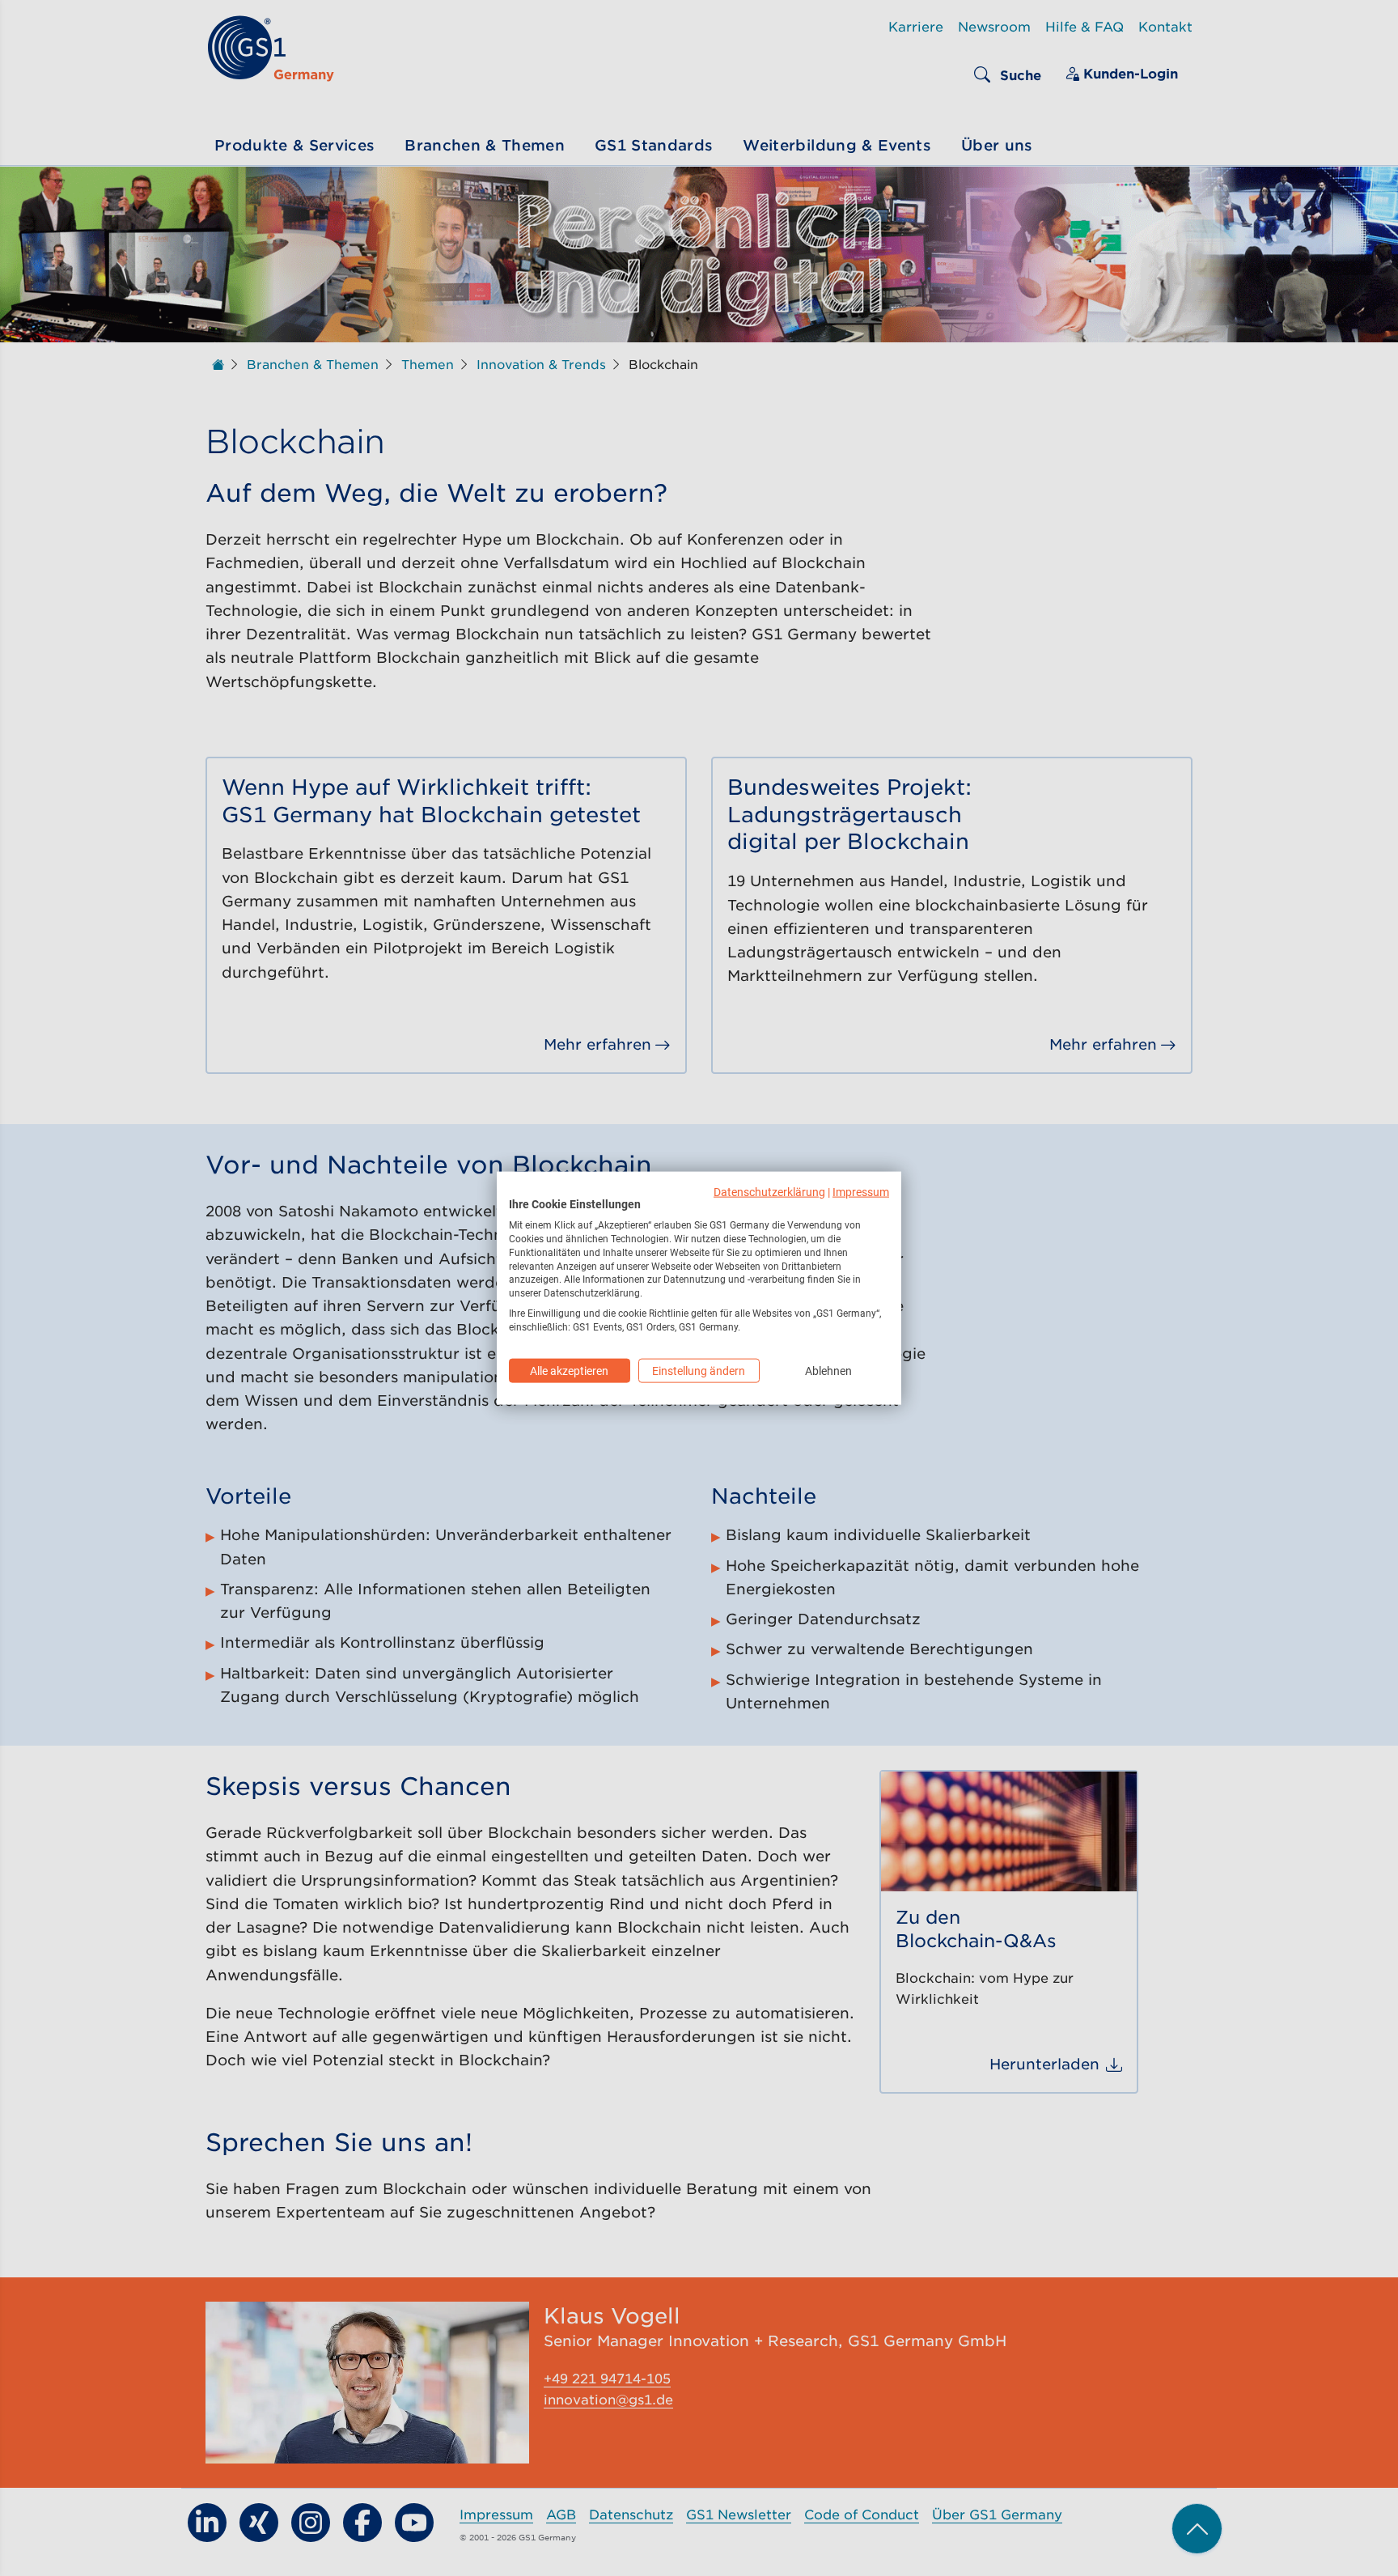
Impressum (861, 1191)
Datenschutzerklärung (769, 1191)
